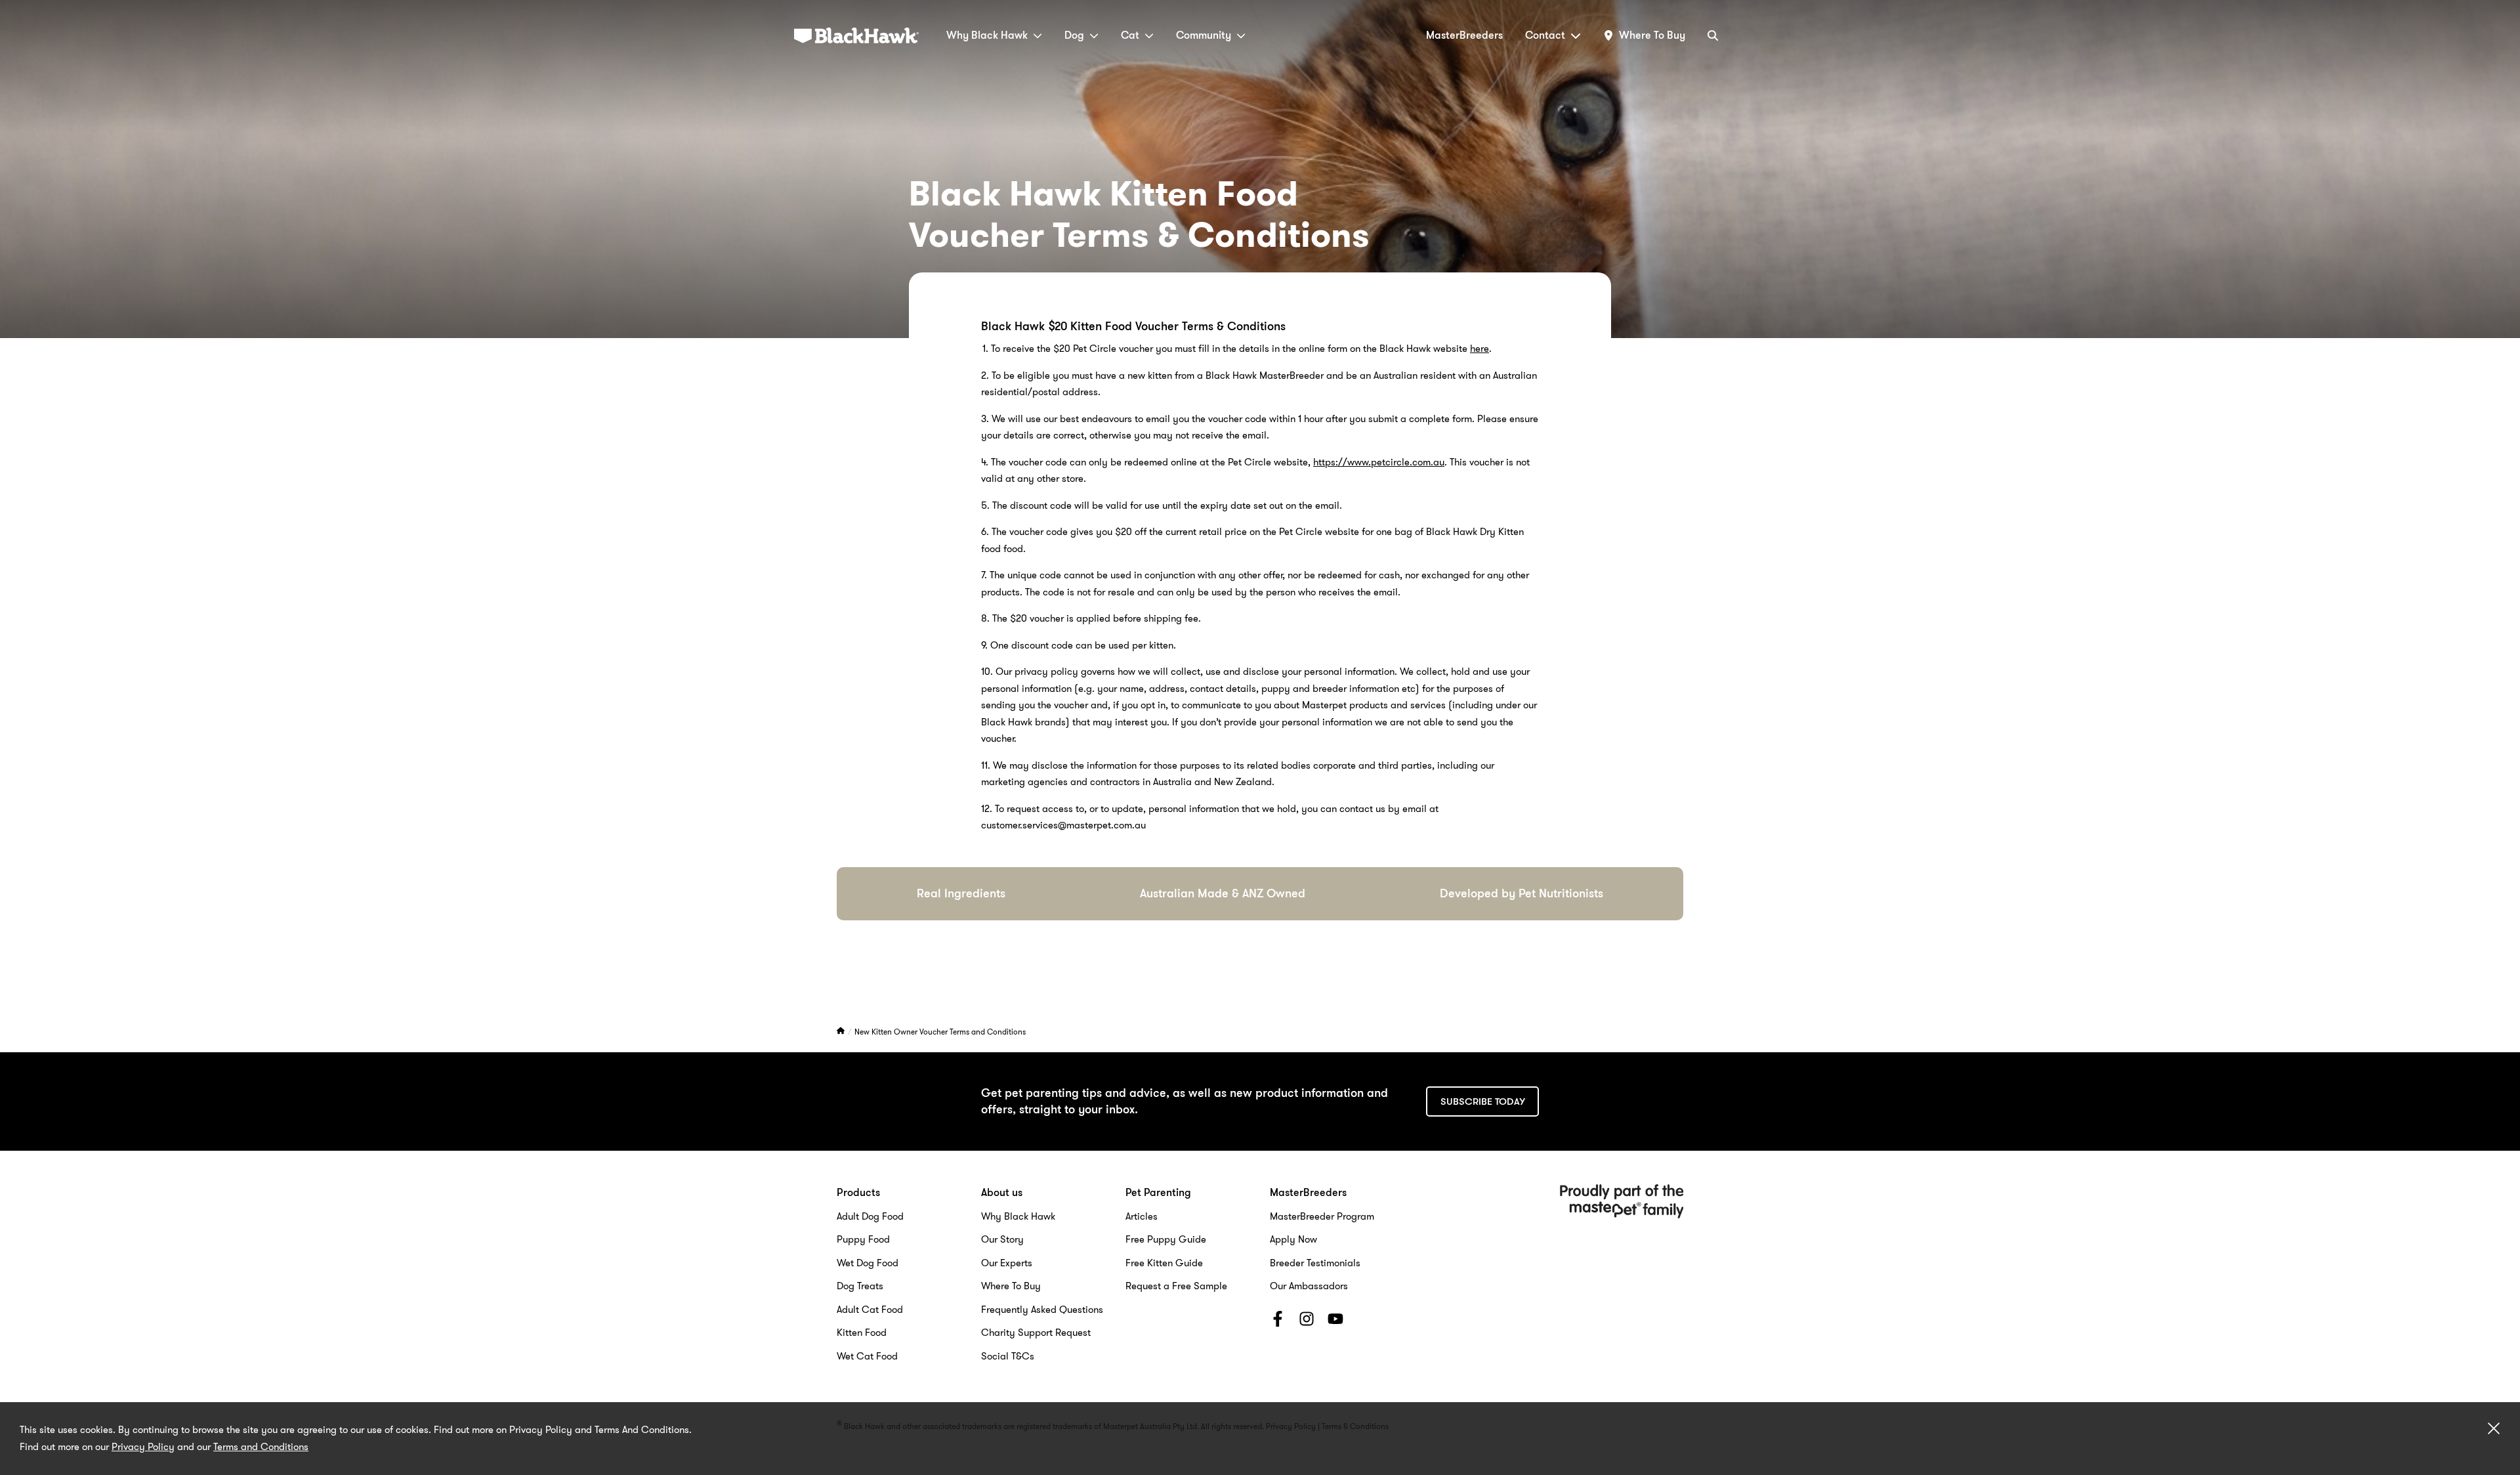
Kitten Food (862, 1333)
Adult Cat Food (870, 1310)
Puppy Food (863, 1239)
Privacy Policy (143, 1447)
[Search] (1713, 35)
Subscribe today (1483, 1101)
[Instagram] (1307, 1321)
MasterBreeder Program (1322, 1216)
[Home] (842, 1032)
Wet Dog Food (868, 1263)
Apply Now (1293, 1239)
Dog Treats (860, 1286)
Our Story (1002, 1239)
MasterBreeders (1464, 35)
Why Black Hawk (987, 35)
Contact (1545, 35)
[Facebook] (1278, 1321)
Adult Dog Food (870, 1216)
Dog (1074, 35)
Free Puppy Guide (1166, 1239)
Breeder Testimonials (1315, 1263)
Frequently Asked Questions (1042, 1310)
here (1480, 349)
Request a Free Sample (1176, 1286)
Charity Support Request (1036, 1333)
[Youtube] (1335, 1321)
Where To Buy (1011, 1286)
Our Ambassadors (1309, 1286)
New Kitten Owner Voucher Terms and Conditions (940, 1032)
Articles (1142, 1216)
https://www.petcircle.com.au (1379, 462)
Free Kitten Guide (1164, 1263)
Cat (1130, 35)
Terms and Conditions (261, 1447)
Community (1204, 35)
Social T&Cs (1008, 1356)
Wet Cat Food (867, 1356)
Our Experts (1007, 1263)
